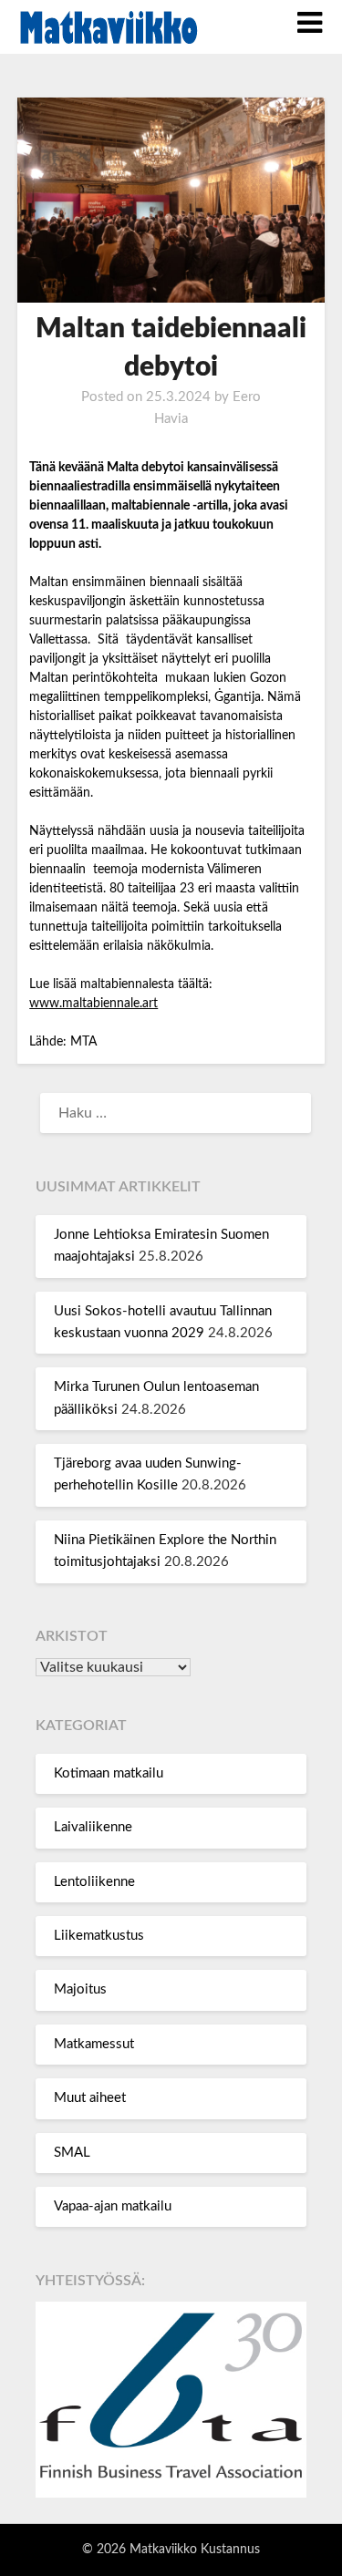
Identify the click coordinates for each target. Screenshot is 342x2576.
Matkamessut (94, 2044)
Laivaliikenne (93, 1827)
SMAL (72, 2153)
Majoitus (80, 1989)
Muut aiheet (90, 2098)
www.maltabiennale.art (93, 1004)
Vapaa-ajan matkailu (113, 2206)
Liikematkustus (99, 1936)
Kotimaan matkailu (109, 1773)
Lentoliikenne (94, 1882)
